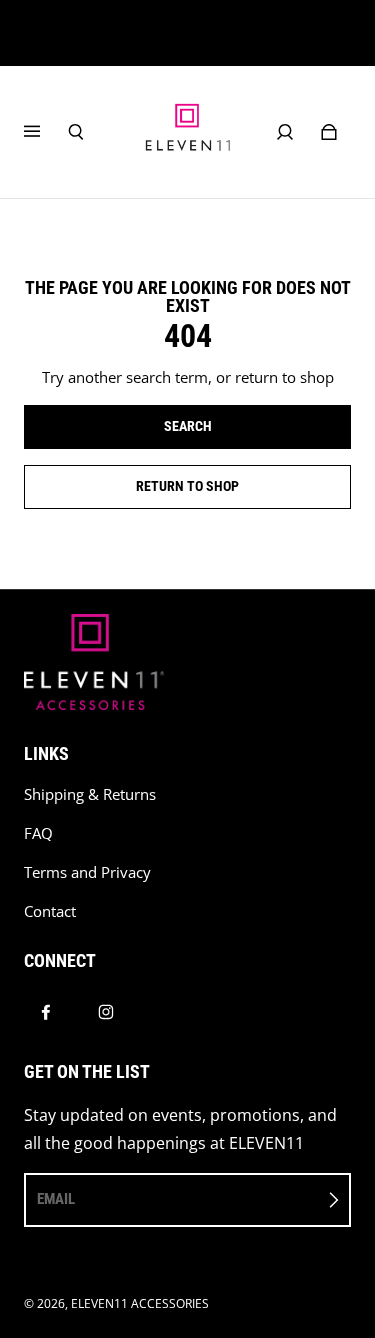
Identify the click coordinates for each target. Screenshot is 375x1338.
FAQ (38, 833)
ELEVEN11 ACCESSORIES (140, 1303)
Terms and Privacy (87, 872)
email (56, 1199)
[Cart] (329, 132)
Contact (50, 911)
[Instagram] (106, 1012)
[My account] (285, 132)
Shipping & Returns (90, 794)
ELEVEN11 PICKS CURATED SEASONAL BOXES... (187, 33)
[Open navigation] (46, 132)
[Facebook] (46, 1012)
